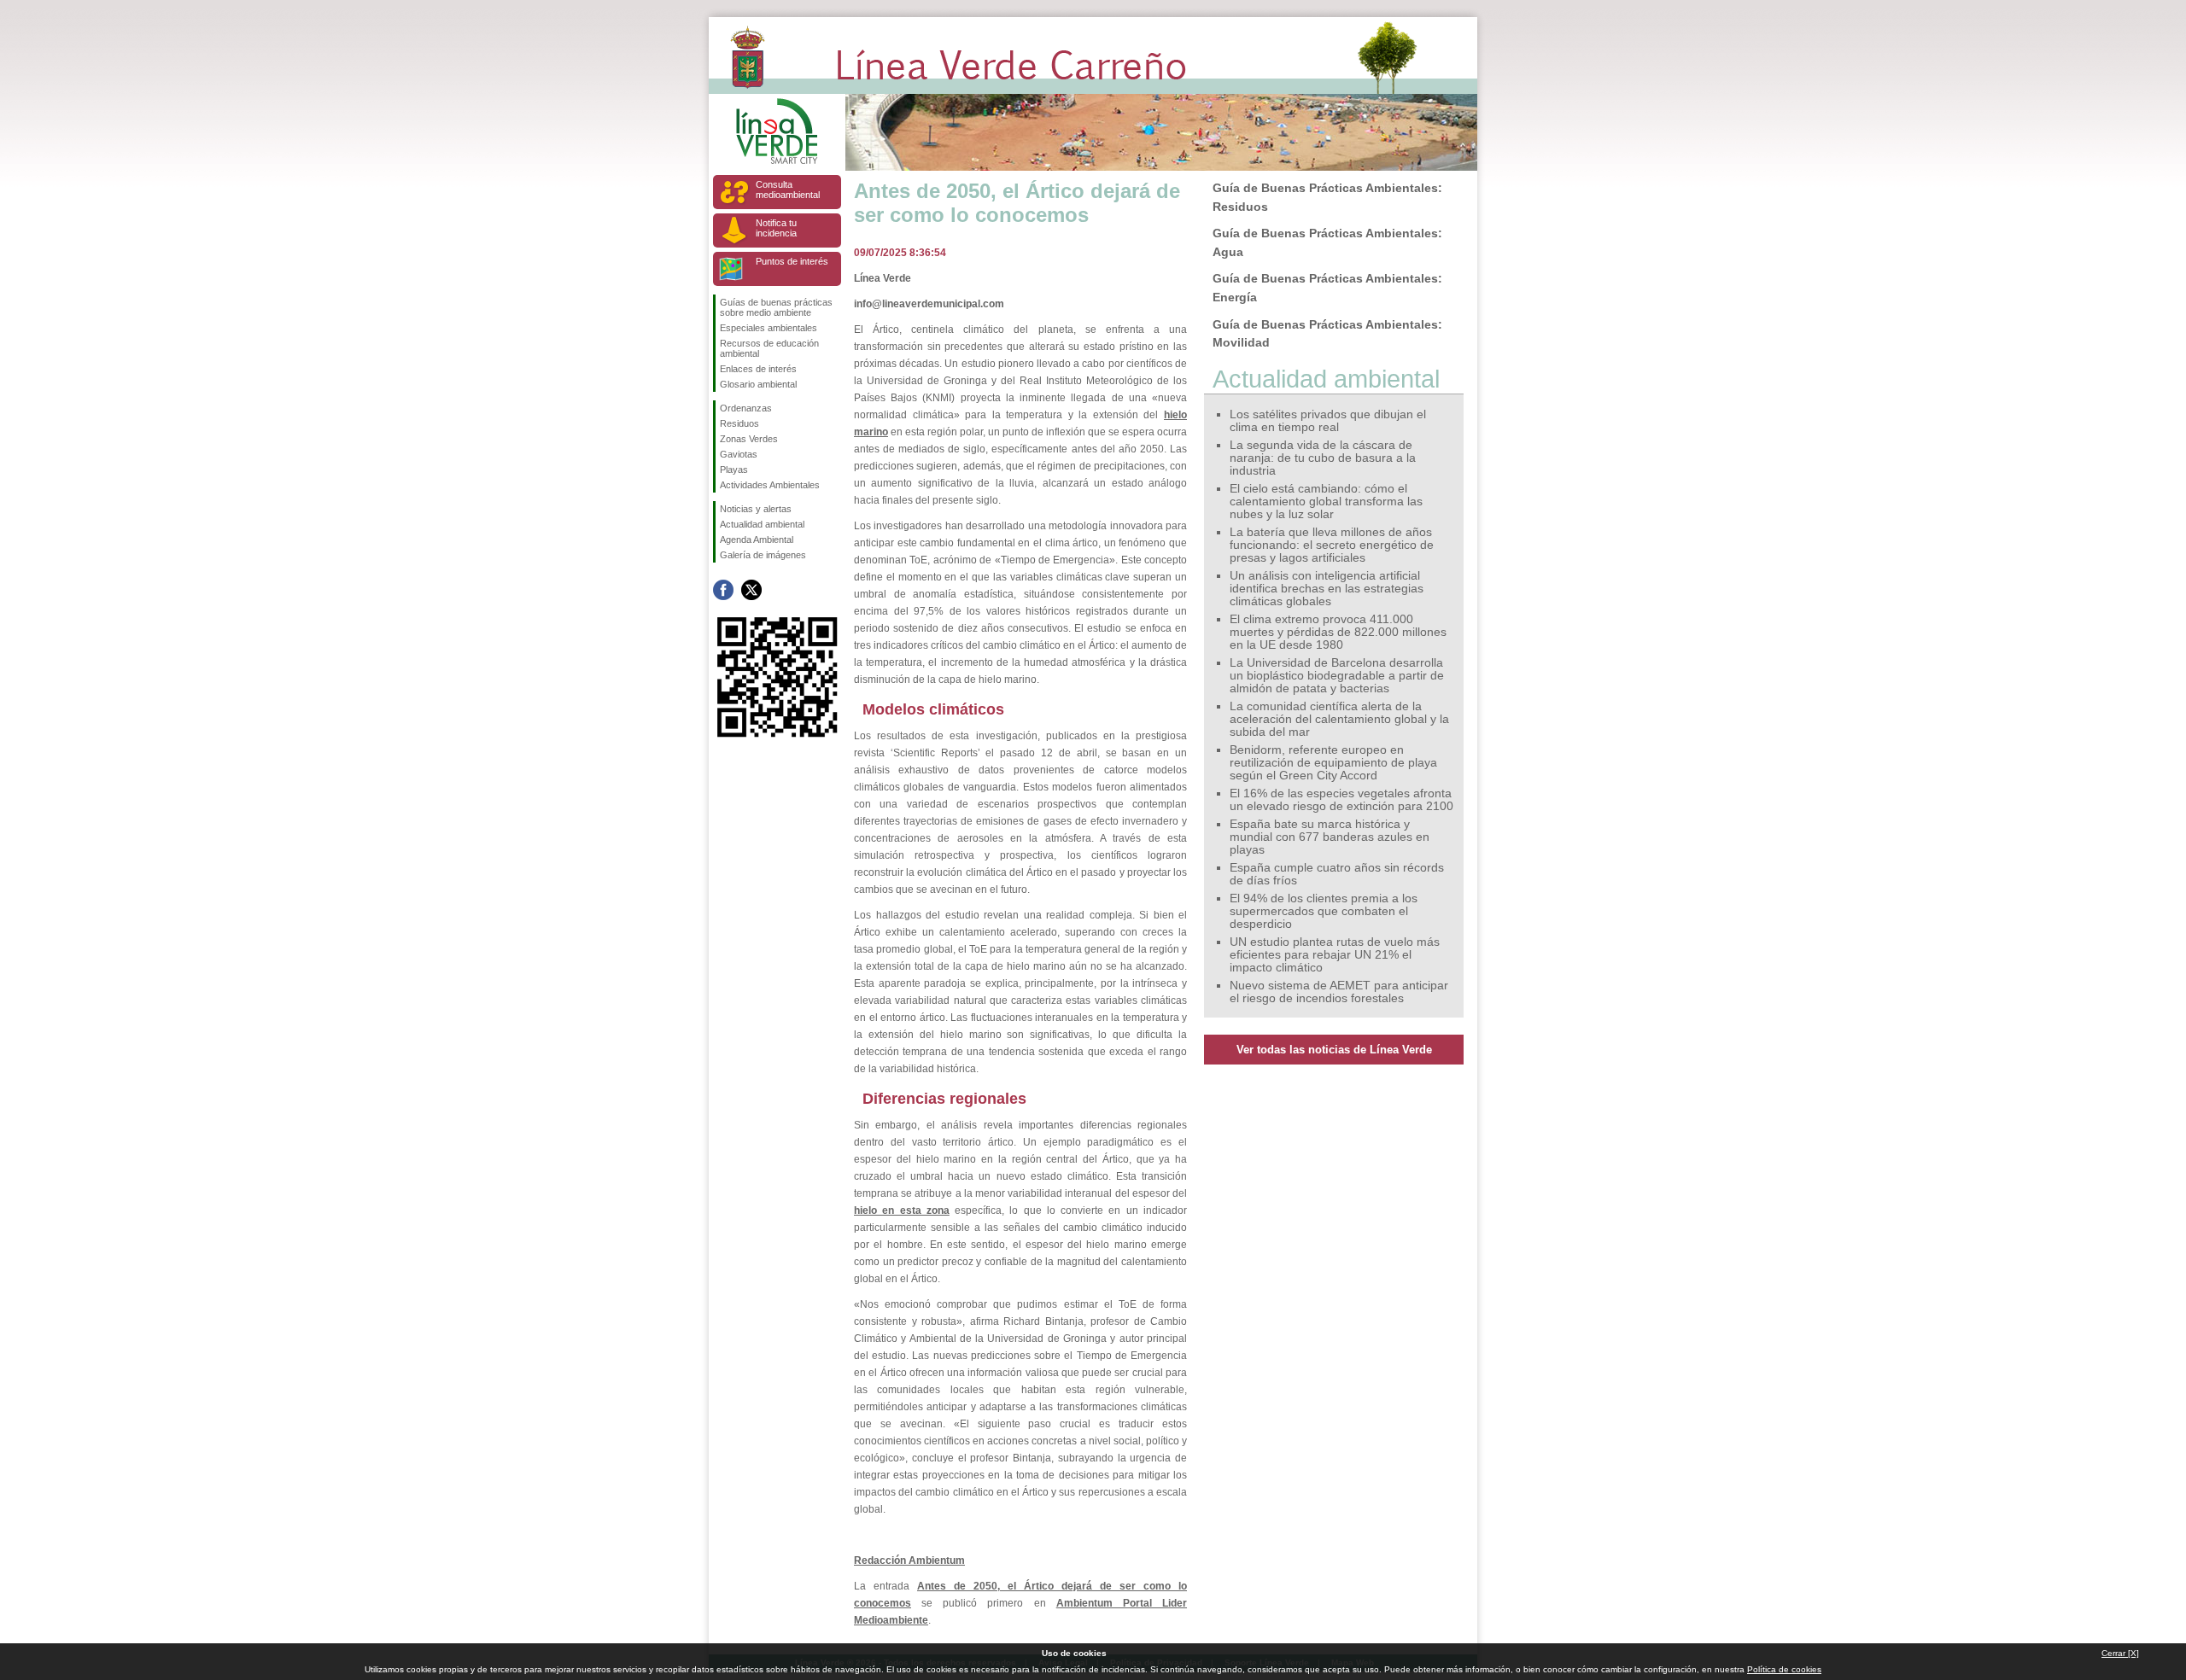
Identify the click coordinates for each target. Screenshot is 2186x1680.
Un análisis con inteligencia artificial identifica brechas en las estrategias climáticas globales (1327, 589)
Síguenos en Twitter (751, 590)
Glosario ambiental (758, 384)
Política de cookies (1784, 1669)
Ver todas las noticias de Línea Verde (1334, 1050)
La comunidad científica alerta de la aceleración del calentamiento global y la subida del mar (1339, 719)
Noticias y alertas (756, 509)
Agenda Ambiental (757, 540)
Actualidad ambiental (762, 524)
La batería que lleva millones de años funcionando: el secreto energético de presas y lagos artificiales (1332, 545)
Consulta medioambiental (788, 190)
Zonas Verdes (749, 439)
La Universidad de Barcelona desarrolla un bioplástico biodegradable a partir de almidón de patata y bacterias (1337, 676)
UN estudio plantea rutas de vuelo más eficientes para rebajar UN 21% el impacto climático (1335, 955)
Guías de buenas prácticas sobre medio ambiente (776, 307)
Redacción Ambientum (909, 1560)
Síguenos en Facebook (723, 590)
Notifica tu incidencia (776, 228)
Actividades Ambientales (770, 485)
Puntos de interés (792, 261)
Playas (734, 470)
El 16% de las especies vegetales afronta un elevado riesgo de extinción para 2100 (1341, 800)
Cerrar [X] (2120, 1653)
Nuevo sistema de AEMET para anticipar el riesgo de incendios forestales (1339, 992)
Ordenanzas (746, 408)
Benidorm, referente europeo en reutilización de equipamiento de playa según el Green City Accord (1333, 763)
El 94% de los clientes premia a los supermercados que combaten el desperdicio (1324, 911)
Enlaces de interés (758, 369)
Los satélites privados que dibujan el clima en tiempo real (1328, 421)
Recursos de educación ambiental (769, 348)
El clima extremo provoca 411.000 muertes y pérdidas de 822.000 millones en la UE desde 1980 (1338, 632)
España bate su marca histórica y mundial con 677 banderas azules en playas (1330, 837)
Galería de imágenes (763, 555)
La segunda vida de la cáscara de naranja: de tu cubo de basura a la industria (1323, 458)
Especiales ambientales (769, 328)
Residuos (739, 423)
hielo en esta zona (902, 1210)
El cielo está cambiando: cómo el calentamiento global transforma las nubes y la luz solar (1326, 502)
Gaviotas (739, 454)
